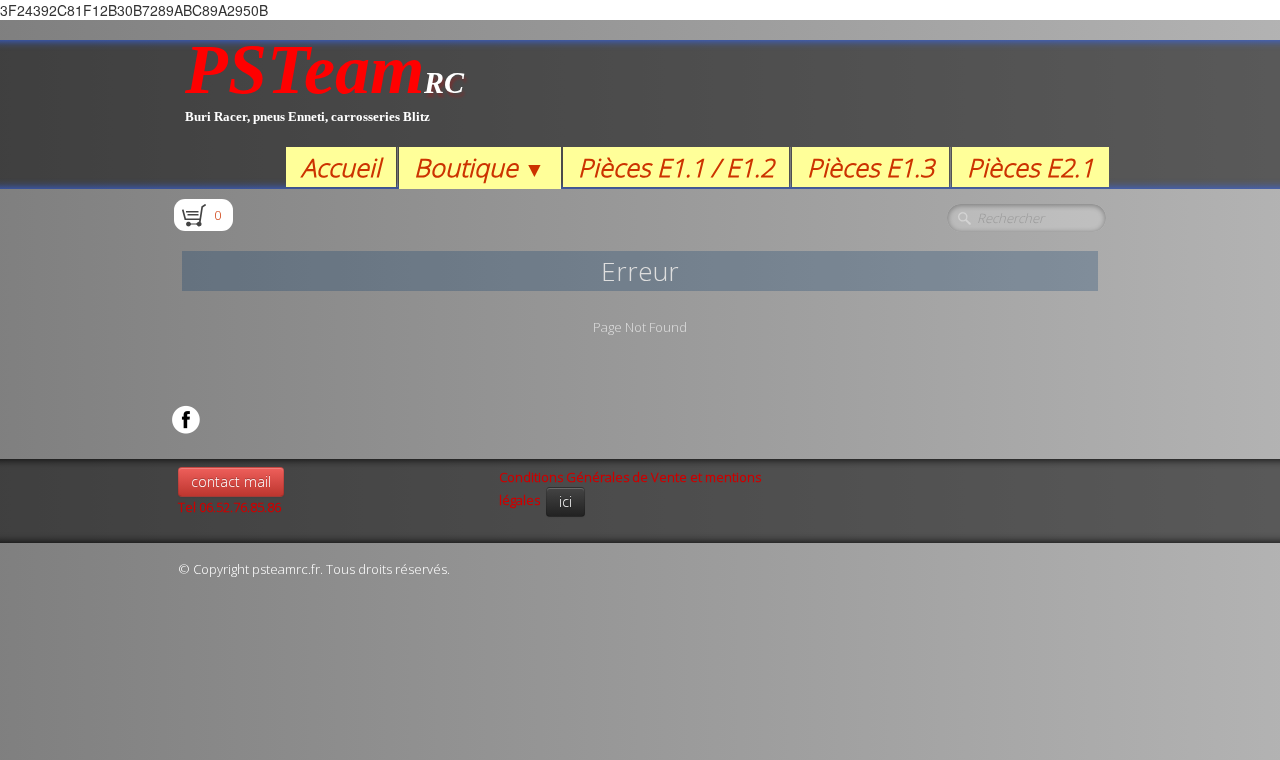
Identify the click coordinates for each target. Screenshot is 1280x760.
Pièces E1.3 (870, 167)
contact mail (231, 481)
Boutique (479, 167)
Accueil (341, 167)
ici (565, 501)
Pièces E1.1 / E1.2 (676, 167)
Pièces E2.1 (1030, 167)
